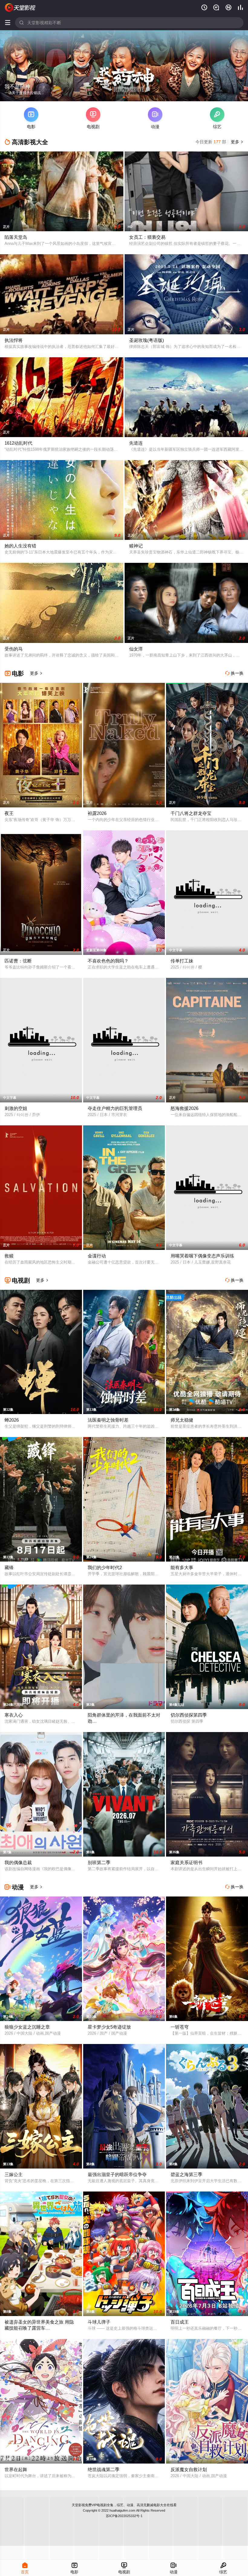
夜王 (9, 813)
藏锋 (9, 1567)
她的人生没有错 (20, 546)
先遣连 (136, 443)
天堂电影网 (20, 8)
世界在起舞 (16, 2469)
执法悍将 (14, 340)
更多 (237, 142)
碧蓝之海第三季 (186, 2174)
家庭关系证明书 (186, 1862)
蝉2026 (12, 1420)
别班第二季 (99, 1862)
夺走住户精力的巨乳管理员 (115, 1108)
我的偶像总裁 (18, 1862)
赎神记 (136, 546)
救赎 (9, 1256)
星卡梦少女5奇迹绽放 (109, 2027)
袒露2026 (97, 813)
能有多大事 (182, 1567)
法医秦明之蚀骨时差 (108, 1420)
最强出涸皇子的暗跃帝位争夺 (117, 2174)
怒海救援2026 (184, 1108)
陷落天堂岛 (16, 237)
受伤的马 (14, 649)
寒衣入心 (14, 1715)
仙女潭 (136, 649)
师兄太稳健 (182, 1420)
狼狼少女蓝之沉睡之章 (27, 2027)
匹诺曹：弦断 (18, 961)
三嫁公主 (14, 2174)
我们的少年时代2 (105, 1567)
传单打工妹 (182, 961)
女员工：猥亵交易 (147, 237)
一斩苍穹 (180, 2027)
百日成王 (180, 2322)
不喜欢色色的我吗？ (108, 961)
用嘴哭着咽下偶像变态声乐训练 (202, 1256)
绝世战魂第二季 (104, 2469)
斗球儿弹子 (99, 2322)
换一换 (234, 673)
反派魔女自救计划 (189, 2469)
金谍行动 (97, 1256)
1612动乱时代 (18, 443)
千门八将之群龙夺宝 (191, 813)
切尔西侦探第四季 (189, 1715)
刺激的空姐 (16, 1108)
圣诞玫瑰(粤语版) (147, 340)
